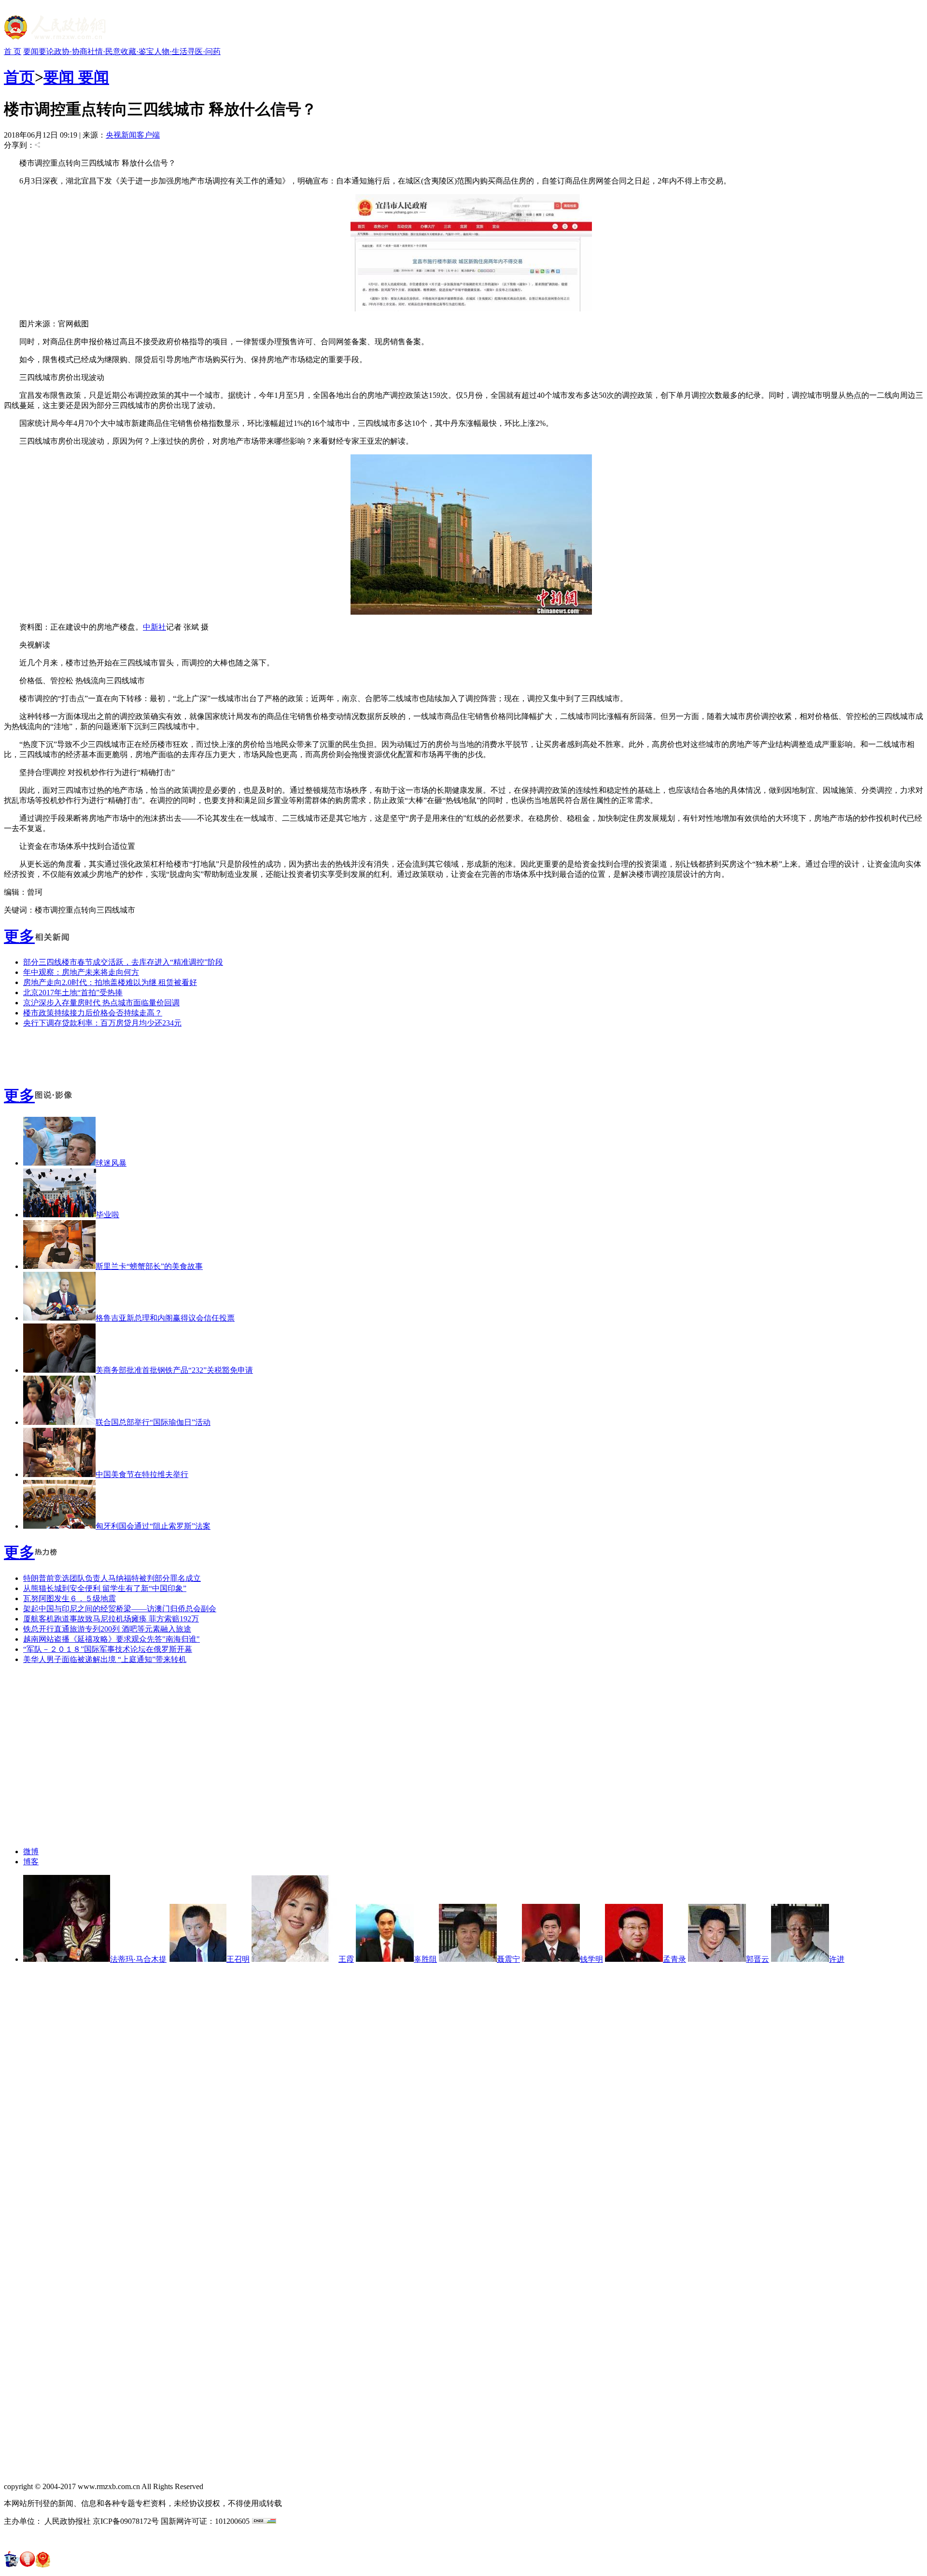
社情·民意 (104, 51)
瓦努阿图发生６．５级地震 (70, 1598)
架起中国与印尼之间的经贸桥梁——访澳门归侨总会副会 (120, 1609)
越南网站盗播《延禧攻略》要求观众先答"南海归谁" (112, 1639)
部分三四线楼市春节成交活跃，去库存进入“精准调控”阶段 (123, 962)
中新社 (154, 627)
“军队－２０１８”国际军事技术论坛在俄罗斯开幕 (108, 1649)
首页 (19, 77)
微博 (31, 1851)
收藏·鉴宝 (137, 51)
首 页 (13, 51)
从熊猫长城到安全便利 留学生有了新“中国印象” (105, 1588)
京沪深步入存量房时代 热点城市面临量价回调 (101, 1003)
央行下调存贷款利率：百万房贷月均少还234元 (102, 1023)
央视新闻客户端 (133, 135)
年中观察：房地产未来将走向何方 (81, 972)
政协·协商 (71, 51)
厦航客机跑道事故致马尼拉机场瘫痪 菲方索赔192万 (111, 1619)
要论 (46, 51)
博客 (31, 1862)
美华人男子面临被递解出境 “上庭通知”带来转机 (105, 1659)
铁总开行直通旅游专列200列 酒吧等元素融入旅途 (107, 1629)
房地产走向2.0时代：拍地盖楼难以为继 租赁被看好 (110, 982)
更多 (19, 936)
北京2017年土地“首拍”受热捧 (73, 992)
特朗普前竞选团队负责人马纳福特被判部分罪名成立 (112, 1578)
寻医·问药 (204, 51)
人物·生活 (171, 51)
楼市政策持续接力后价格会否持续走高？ (93, 1013)
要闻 (31, 51)
